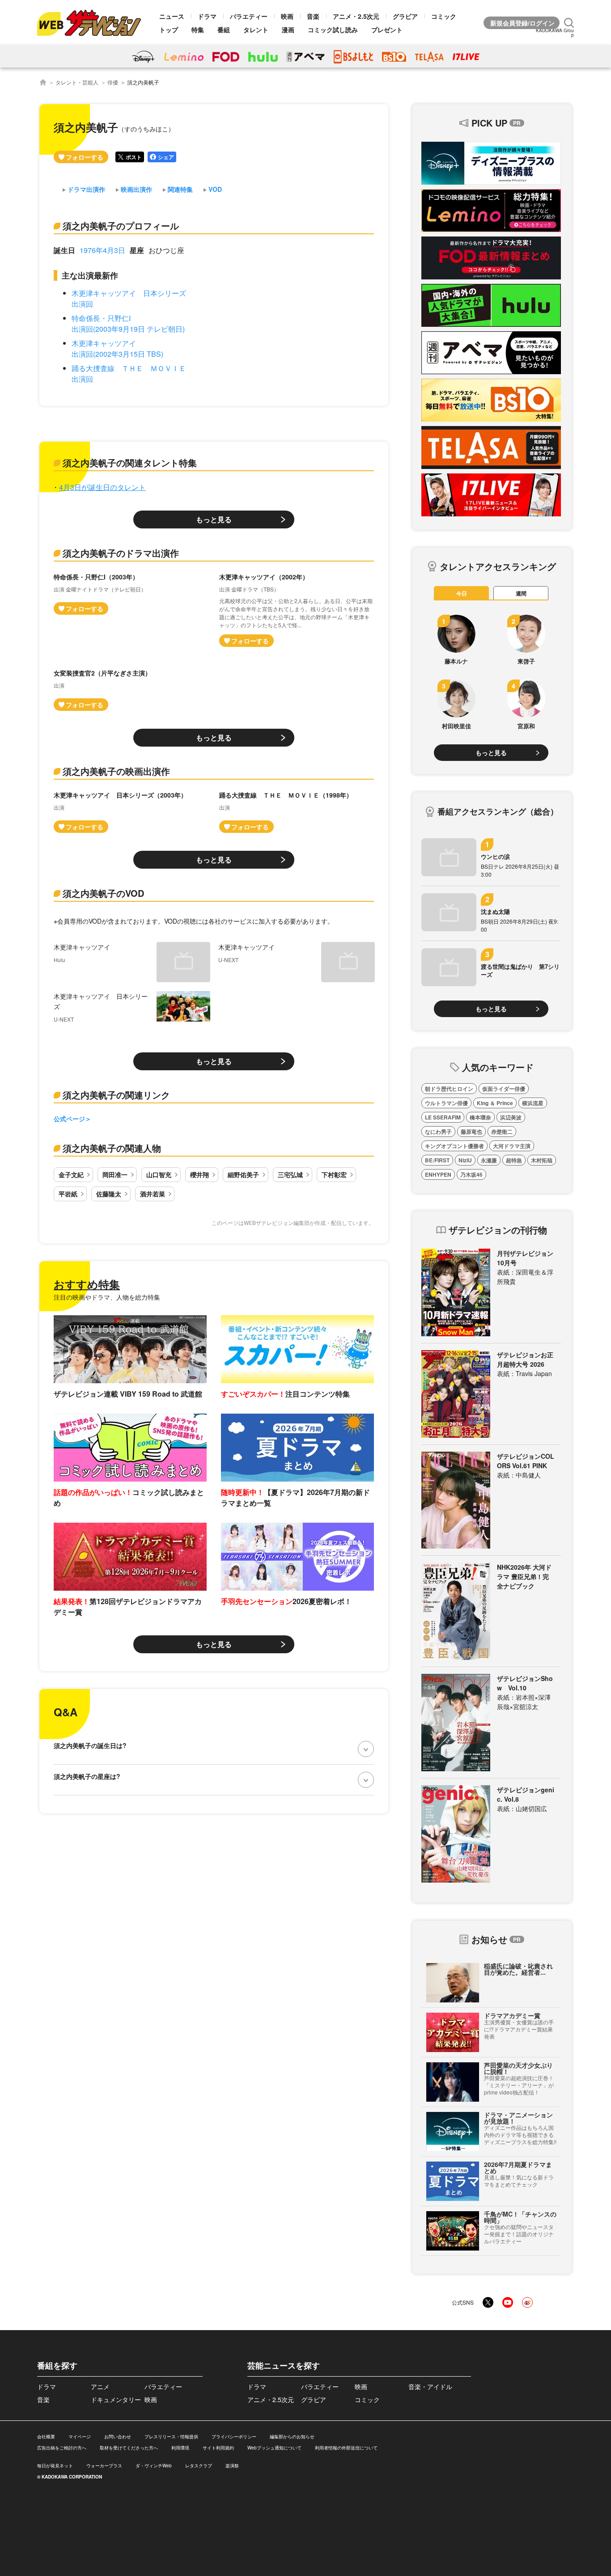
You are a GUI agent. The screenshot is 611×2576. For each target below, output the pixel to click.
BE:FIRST (437, 1160)
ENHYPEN (438, 1174)
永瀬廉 (489, 1160)
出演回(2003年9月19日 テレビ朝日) (128, 329)
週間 (521, 593)
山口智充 (159, 1174)
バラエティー (249, 16)
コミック (444, 16)
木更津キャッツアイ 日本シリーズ (129, 293)
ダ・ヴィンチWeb (154, 2466)
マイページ (80, 2437)
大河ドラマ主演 (512, 1146)
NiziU (465, 1160)
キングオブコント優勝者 (454, 1146)
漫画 (288, 30)
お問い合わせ (118, 2437)
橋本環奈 (480, 1117)
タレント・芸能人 (77, 82)
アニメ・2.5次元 (356, 16)
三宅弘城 (290, 1174)
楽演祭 (232, 2466)
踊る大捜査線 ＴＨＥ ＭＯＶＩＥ (129, 368)
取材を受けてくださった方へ (129, 2448)
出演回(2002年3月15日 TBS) (117, 354)
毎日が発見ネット (55, 2466)
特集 (198, 30)
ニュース (172, 16)
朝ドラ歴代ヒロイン (449, 1089)
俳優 (113, 82)
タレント (256, 30)
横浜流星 (533, 1103)
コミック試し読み (333, 30)
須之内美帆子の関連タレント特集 (130, 462)
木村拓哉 (542, 1160)
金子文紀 (71, 1174)
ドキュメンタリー (116, 2399)
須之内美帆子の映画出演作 (116, 771)
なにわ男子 (438, 1132)
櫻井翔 (199, 1174)
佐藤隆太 (109, 1194)
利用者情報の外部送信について (346, 2448)
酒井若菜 (153, 1194)
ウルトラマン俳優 (446, 1103)
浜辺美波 (511, 1117)
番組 (224, 30)
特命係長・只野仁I (101, 318)
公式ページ (69, 1119)
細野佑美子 (243, 1174)
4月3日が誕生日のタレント (102, 487)
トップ (169, 30)
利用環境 (180, 2448)
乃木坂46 (471, 1174)
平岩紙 (68, 1194)
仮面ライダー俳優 (504, 1089)
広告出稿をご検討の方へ (62, 2448)
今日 (462, 593)
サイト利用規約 (218, 2448)
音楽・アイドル (430, 2386)
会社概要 (46, 2437)
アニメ (100, 2386)
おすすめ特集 (87, 1284)
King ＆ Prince (495, 1103)
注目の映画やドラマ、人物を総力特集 (107, 1297)
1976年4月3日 (102, 250)
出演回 (82, 304)
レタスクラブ (199, 2466)
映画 (287, 16)
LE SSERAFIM (443, 1117)
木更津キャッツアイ (104, 343)
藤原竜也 (471, 1132)
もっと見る (214, 519)
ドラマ (207, 16)
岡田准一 (115, 1174)
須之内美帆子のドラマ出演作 (121, 553)
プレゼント (387, 30)
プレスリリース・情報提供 (171, 2437)
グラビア (405, 16)
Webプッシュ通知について (274, 2448)
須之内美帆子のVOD (103, 893)
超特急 (514, 1160)
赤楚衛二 (502, 1132)
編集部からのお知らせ (292, 2437)
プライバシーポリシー (234, 2437)
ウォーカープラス (104, 2466)
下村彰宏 (334, 1174)
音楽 (313, 16)
